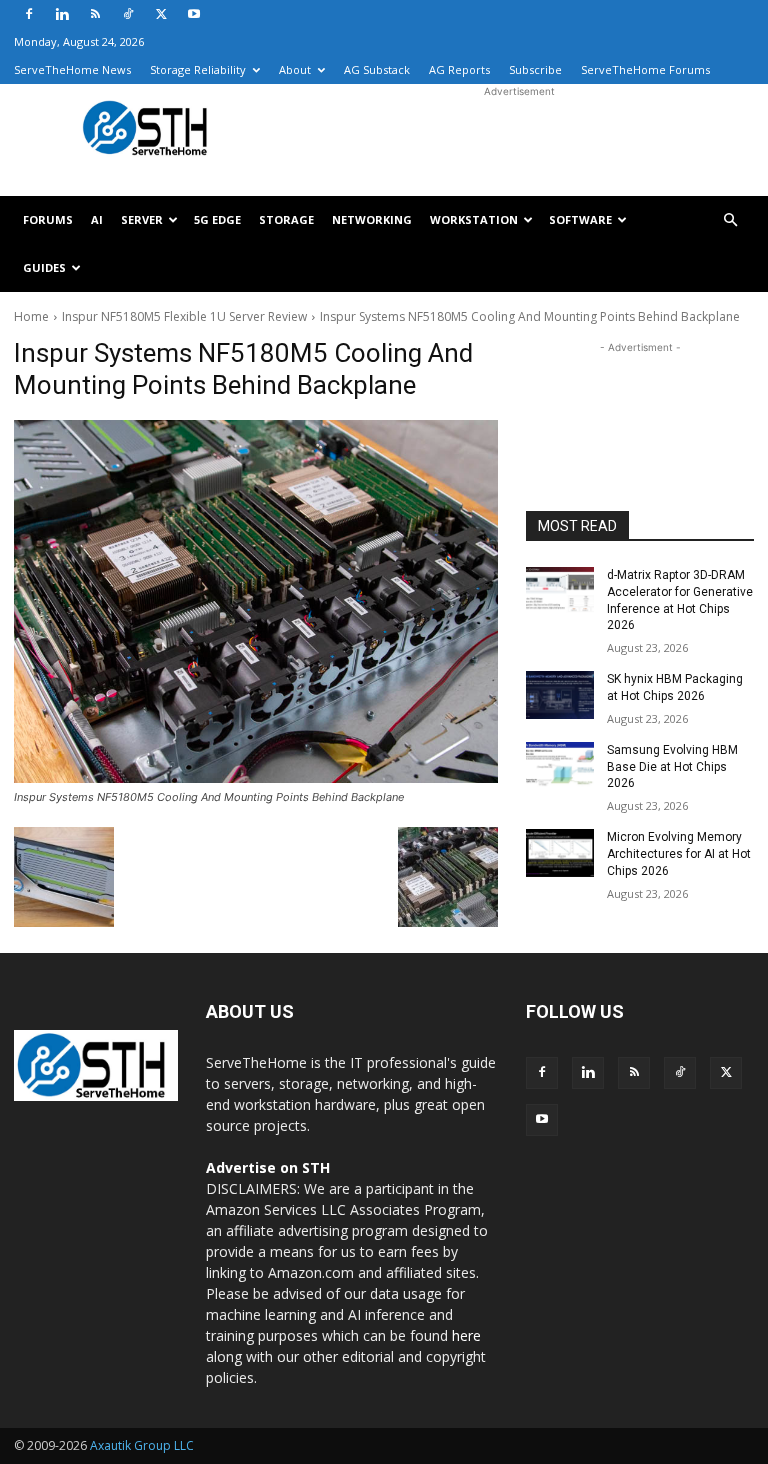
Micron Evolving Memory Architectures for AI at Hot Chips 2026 (679, 854)
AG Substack (377, 69)
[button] (730, 220)
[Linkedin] (62, 14)
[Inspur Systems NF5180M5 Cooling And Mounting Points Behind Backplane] (256, 601)
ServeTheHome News (72, 69)
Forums (48, 219)
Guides (44, 267)
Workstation (474, 219)
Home (31, 316)
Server (142, 219)
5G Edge (217, 219)
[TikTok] (128, 14)
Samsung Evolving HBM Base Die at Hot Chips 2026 (672, 767)
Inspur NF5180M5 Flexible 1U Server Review (184, 316)
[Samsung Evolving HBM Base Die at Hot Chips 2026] (560, 766)
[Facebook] (29, 14)
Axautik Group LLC (142, 1445)
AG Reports (459, 69)
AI (97, 219)
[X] (161, 14)
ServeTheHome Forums (645, 69)
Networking (372, 219)
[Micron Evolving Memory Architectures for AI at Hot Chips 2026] (560, 853)
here (466, 1335)
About (295, 69)
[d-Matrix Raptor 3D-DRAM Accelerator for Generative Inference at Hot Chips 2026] (560, 591)
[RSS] (95, 14)
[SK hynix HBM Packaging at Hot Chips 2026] (560, 695)
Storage (286, 219)
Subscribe (535, 69)
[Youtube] (194, 14)
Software (580, 219)
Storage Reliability (198, 69)
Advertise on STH (268, 1167)
